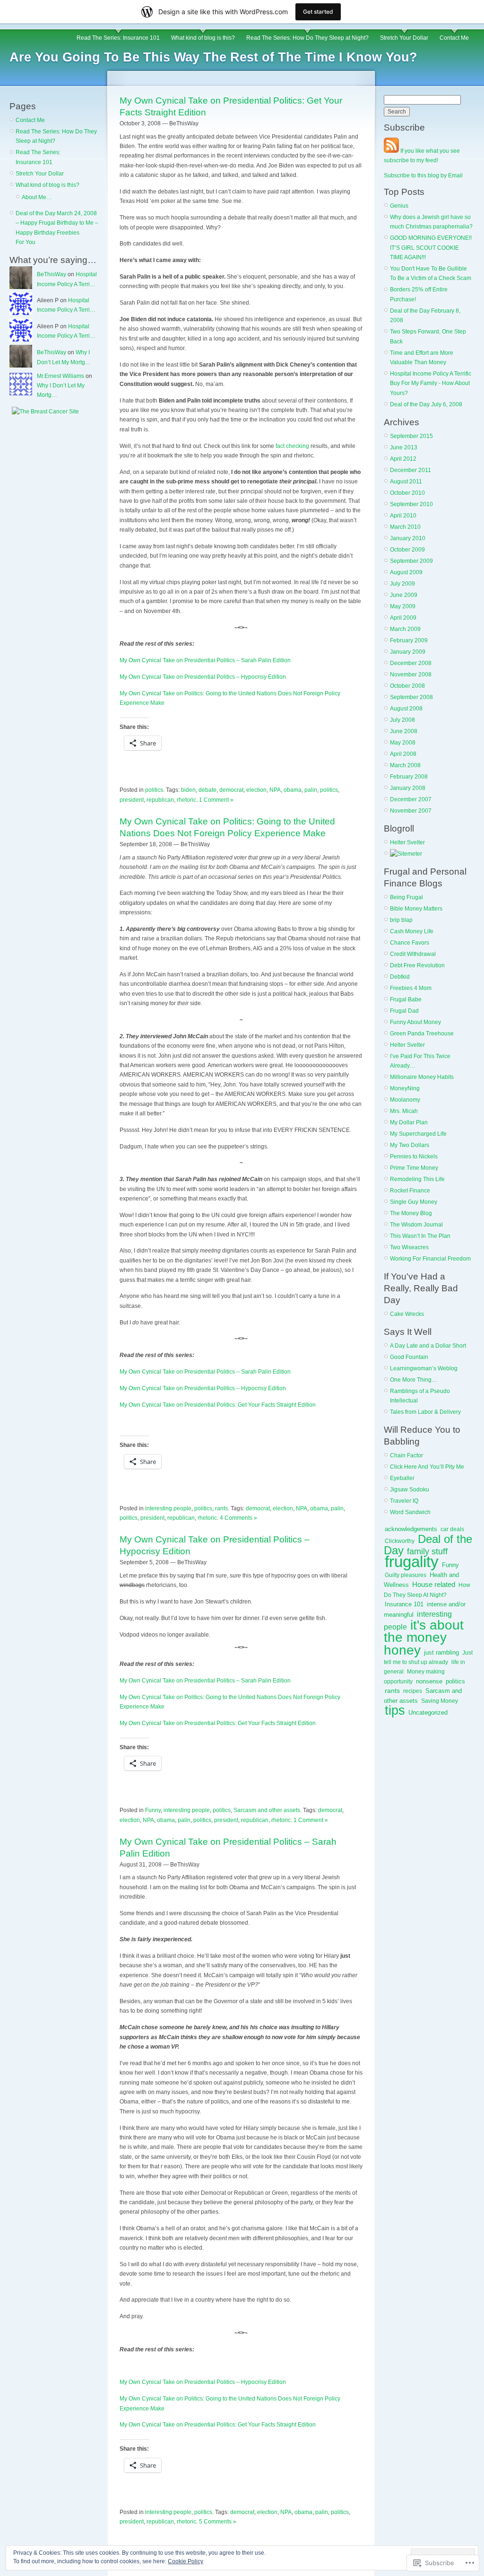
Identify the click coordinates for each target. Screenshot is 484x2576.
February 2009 (409, 640)
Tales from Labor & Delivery (425, 1412)
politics (154, 790)
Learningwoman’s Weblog (424, 1368)
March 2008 (405, 765)
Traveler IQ (404, 1501)
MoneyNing (405, 1088)
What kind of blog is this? (203, 38)
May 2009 (403, 606)
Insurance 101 (404, 1604)
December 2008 (411, 663)
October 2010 (407, 493)
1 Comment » (216, 800)
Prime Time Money (414, 1168)
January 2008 (408, 788)
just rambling (441, 1652)
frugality (412, 1562)
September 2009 (411, 561)
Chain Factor (406, 1455)
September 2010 (411, 504)
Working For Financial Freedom (430, 1259)
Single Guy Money (414, 1202)
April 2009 (403, 618)
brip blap (401, 920)
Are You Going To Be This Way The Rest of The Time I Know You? (213, 57)
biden (188, 790)
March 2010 (405, 527)
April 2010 (403, 516)
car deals (452, 1529)
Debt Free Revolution (417, 965)
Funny (153, 1810)
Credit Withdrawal (413, 954)
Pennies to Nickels (414, 1157)
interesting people (168, 1508)
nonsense (429, 1681)
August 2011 (406, 482)
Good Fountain (409, 1357)
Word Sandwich (410, 1512)
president (132, 800)
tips (395, 1710)
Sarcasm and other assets (267, 1810)
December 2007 (411, 799)
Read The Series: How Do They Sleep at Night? (307, 38)
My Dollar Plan (409, 1122)
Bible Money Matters (416, 909)
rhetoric (186, 800)
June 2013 (404, 447)
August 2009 (406, 572)
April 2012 (403, 459)
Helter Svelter (407, 842)
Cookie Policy (186, 2561)
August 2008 (406, 709)
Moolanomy (405, 1100)
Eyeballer (402, 1478)
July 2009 (402, 584)
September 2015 (411, 436)
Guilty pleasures (406, 1575)
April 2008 (403, 754)
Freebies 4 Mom (411, 988)
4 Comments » (238, 1518)
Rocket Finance (410, 1191)
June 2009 (404, 595)
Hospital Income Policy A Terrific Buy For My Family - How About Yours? (431, 383)
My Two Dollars (410, 1145)
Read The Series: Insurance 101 (118, 38)
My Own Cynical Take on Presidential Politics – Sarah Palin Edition (205, 660)
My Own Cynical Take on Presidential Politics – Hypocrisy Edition (203, 677)
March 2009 (405, 629)
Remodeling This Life (417, 1179)
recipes (413, 1691)
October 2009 (407, 550)
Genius (399, 206)
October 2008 (407, 686)
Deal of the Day (428, 1545)
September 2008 (411, 697)
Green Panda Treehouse (422, 1034)
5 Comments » (218, 2522)
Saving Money (440, 1701)
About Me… (37, 197)
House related (434, 1585)
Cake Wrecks (407, 1314)
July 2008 (402, 720)
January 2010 (408, 538)
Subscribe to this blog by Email (423, 175)
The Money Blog (411, 1213)
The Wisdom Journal (416, 1225)
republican (160, 800)
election (256, 790)
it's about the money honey (424, 1637)
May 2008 (403, 743)
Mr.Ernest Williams (60, 376)
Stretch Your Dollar (404, 38)
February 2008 (409, 777)
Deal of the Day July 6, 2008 (426, 404)
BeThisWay (52, 274)
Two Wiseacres (409, 1247)
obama (293, 790)
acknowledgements (411, 1529)
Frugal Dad (404, 1011)
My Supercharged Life (418, 1134)
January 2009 (408, 652)
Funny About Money (415, 1022)
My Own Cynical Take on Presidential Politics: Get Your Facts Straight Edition (218, 1405)
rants (221, 1508)
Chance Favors (410, 943)
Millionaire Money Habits (422, 1077)
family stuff (427, 1551)
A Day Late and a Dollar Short (428, 1346)
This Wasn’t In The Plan (420, 1236)
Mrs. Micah (404, 1111)
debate (207, 790)
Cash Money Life (412, 931)
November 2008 (411, 675)
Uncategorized (428, 1713)
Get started (318, 12)
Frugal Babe (406, 999)
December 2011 (411, 470)
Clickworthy (400, 1541)
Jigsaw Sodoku (410, 1490)
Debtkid (400, 977)
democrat (231, 790)
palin (311, 790)
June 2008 (404, 731)
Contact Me (454, 38)
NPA (275, 790)
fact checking (293, 446)
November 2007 (411, 811)
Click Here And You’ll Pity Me (427, 1467)
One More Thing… (414, 1380)
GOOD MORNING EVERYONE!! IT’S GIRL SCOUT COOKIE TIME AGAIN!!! (431, 248)
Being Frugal (406, 897)
